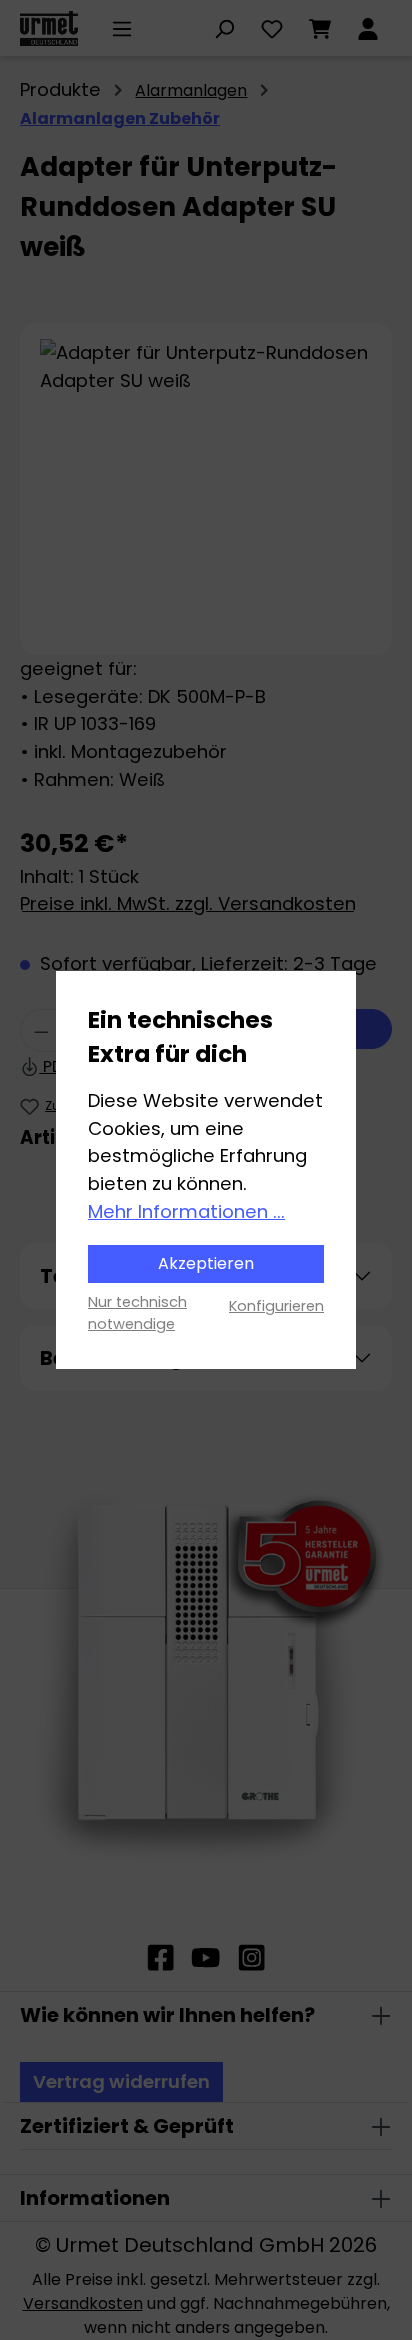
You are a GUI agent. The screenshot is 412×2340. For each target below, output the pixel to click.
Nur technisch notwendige (137, 1313)
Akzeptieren (206, 1263)
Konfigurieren (276, 1306)
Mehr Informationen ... (186, 1211)
